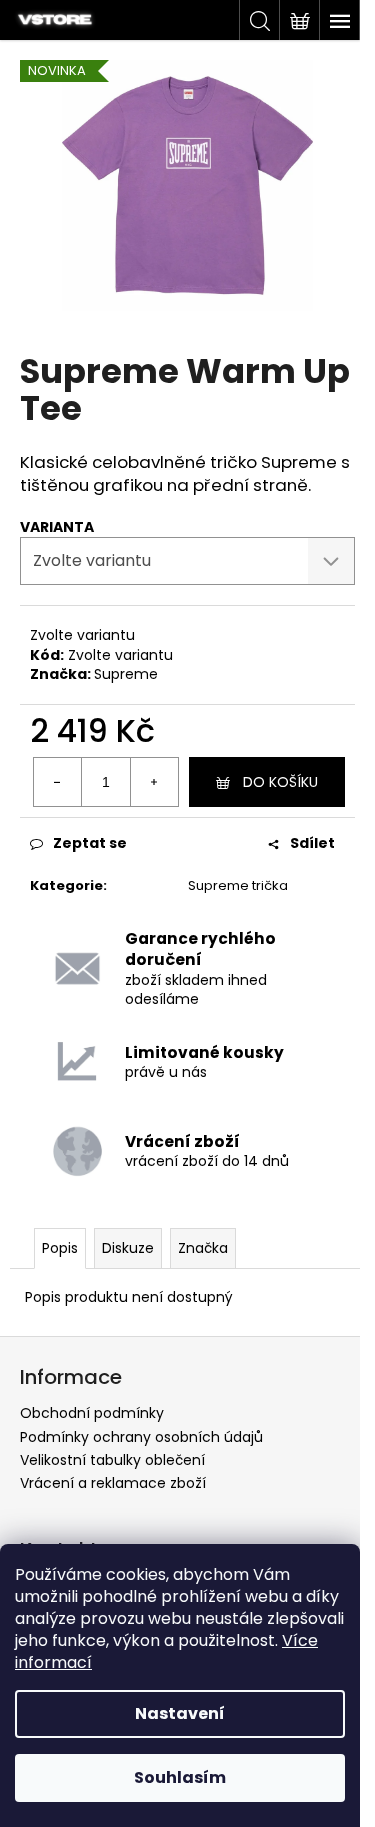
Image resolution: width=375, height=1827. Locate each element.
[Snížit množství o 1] (58, 782)
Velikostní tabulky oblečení (112, 1460)
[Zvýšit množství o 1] (154, 782)
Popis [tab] (60, 1248)
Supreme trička (238, 885)
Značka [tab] (203, 1248)
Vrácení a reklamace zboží (113, 1483)
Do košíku (280, 782)
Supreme (126, 674)
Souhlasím (180, 1777)
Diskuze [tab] (128, 1248)
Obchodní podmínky (92, 1413)
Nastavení (180, 1713)
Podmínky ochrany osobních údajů (141, 1437)
